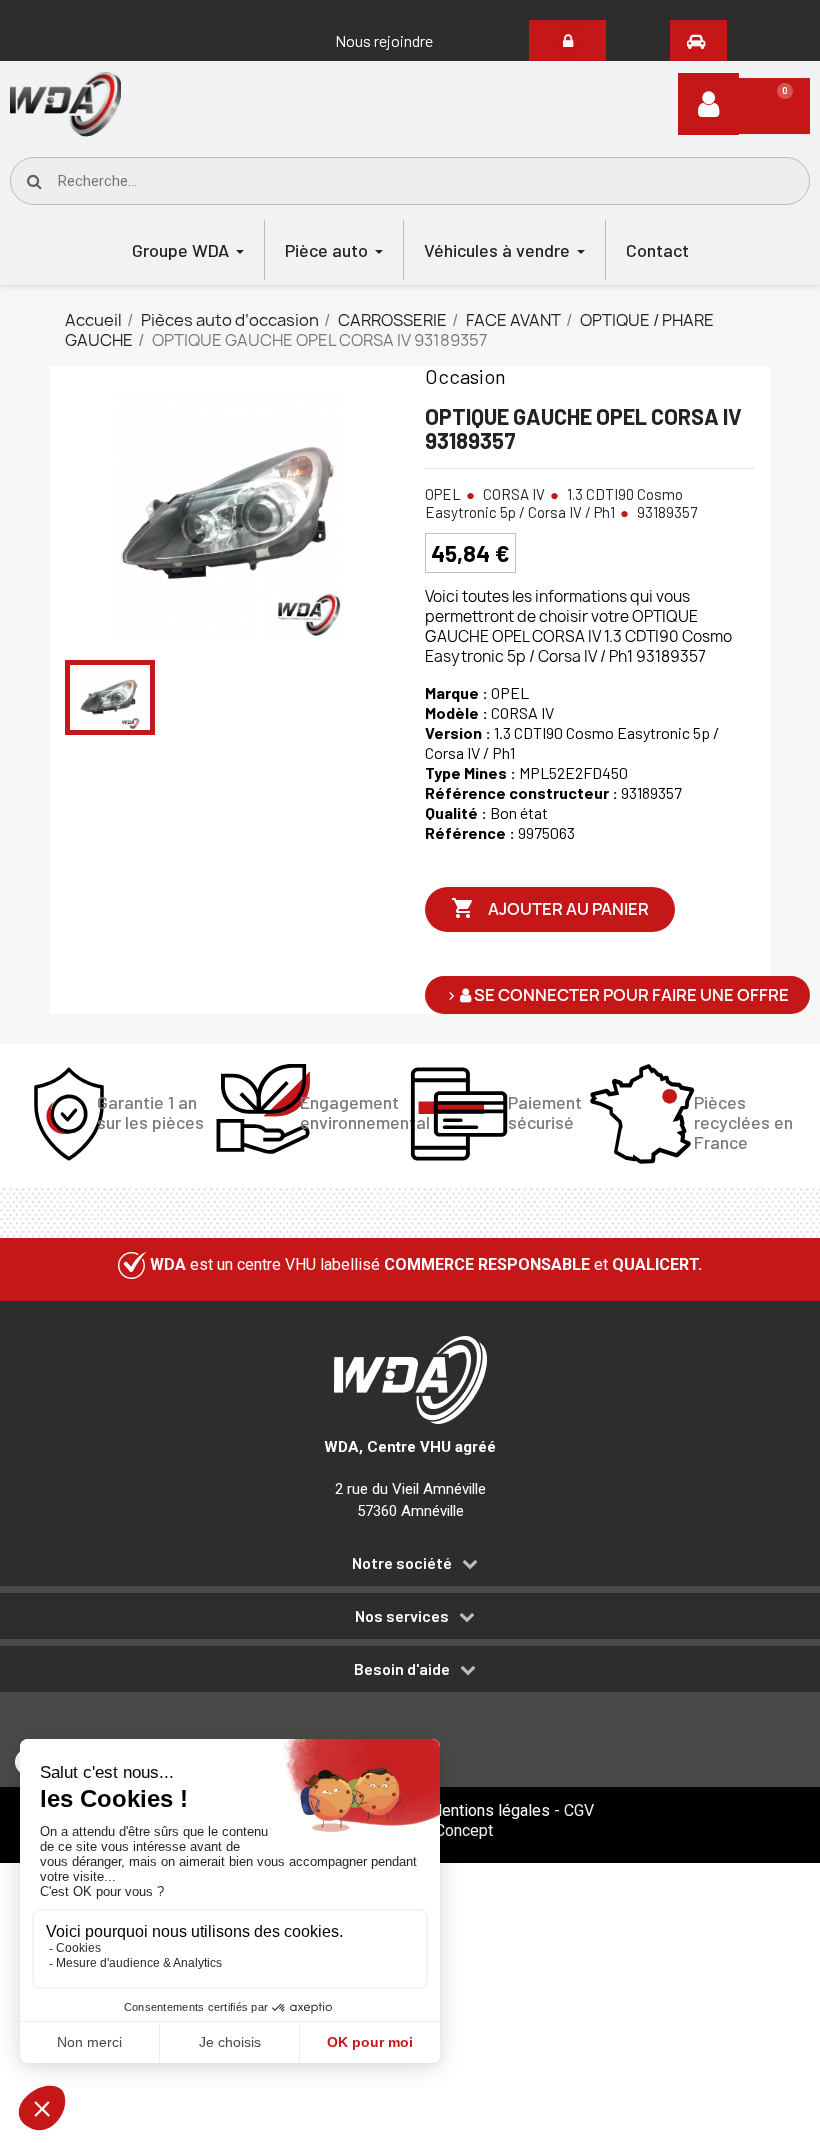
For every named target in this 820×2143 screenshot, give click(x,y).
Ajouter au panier (550, 908)
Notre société (402, 1563)
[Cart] (774, 106)
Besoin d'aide (402, 1669)
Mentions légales (489, 1810)
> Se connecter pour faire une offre (617, 995)
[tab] (410, 1566)
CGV (579, 1810)
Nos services (402, 1616)
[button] (384, 41)
